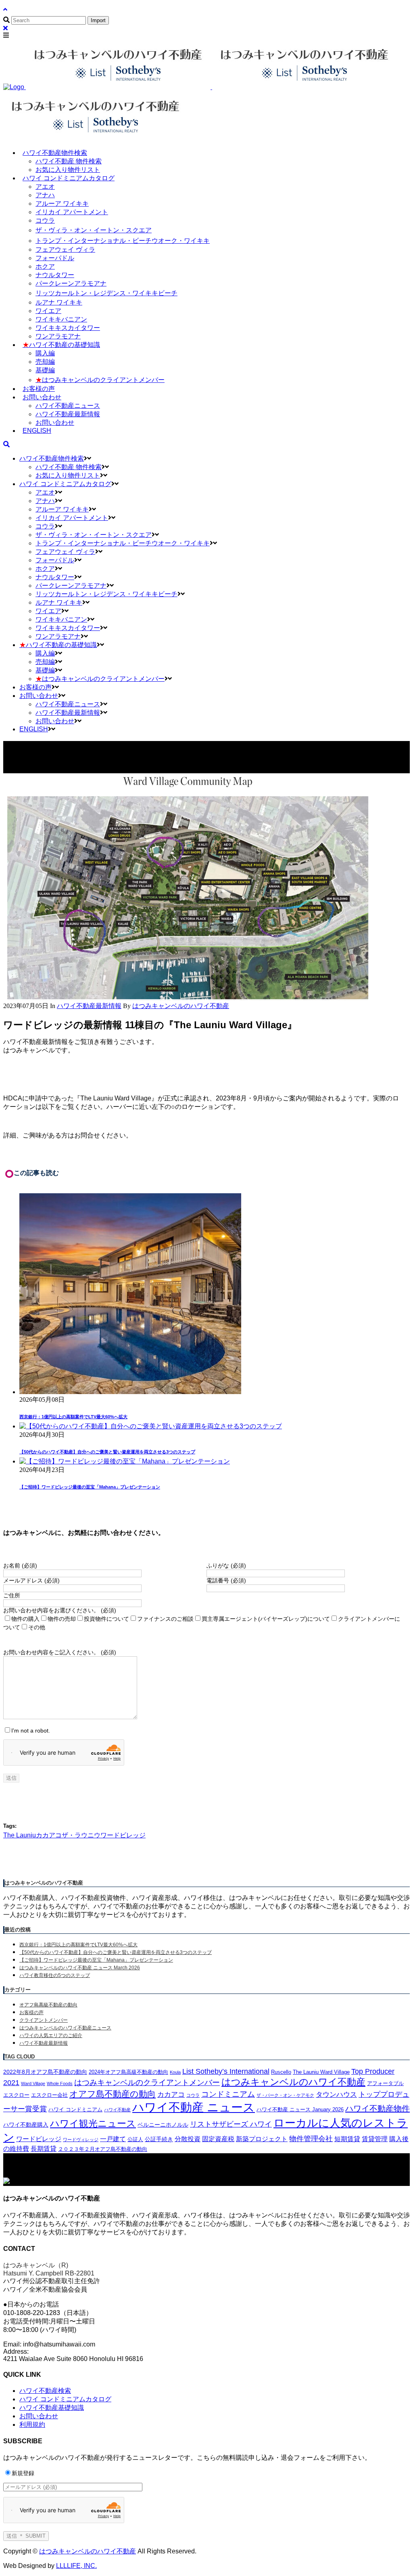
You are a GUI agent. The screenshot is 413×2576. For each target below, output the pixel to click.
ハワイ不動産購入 (26, 2125)
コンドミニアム (228, 2094)
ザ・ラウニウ (81, 1835)
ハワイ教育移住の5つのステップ (55, 1975)
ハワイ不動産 (117, 2110)
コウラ (193, 2095)
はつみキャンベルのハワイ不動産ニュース (65, 2028)
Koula (175, 2072)
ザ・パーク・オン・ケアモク (285, 2095)
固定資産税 (218, 2139)
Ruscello (281, 2072)
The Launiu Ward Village (321, 2072)
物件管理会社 (311, 2139)
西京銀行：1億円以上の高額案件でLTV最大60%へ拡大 (73, 1417)
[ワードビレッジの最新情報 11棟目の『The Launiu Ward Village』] (186, 998)
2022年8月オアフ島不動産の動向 (45, 2072)
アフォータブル (385, 2083)
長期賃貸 (44, 2149)
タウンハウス (336, 2095)
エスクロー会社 (49, 2095)
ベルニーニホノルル (163, 2125)
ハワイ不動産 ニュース (194, 2107)
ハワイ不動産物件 (378, 2108)
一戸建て (113, 2139)
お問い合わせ (39, 2416)
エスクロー (16, 2095)
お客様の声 (31, 2012)
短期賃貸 (347, 2139)
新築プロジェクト (262, 2139)
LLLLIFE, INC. (76, 2566)
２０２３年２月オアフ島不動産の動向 (103, 2149)
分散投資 (188, 2139)
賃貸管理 (375, 2139)
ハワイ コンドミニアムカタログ (65, 2399)
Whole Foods (60, 2083)
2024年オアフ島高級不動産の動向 (128, 2072)
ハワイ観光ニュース (93, 2123)
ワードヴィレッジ (81, 2140)
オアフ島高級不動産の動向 (48, 2005)
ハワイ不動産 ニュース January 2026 (300, 2110)
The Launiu (20, 1835)
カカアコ (49, 1835)
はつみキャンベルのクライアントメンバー (147, 2082)
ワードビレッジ (123, 1835)
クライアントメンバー (44, 2020)
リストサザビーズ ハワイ (231, 2124)
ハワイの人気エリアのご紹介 (51, 2035)
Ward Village (33, 2083)
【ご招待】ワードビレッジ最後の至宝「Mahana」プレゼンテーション (90, 1487)
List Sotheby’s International (226, 2071)
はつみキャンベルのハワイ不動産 (293, 2082)
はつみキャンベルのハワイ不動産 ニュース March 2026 (80, 1968)
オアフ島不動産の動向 (113, 2094)
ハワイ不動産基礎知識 (52, 2408)
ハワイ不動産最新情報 (89, 1006)
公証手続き (159, 2139)
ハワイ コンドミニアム (75, 2110)
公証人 (135, 2140)
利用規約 (32, 2425)
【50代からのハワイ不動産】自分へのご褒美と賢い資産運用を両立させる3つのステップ (107, 1452)
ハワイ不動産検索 (45, 2391)
